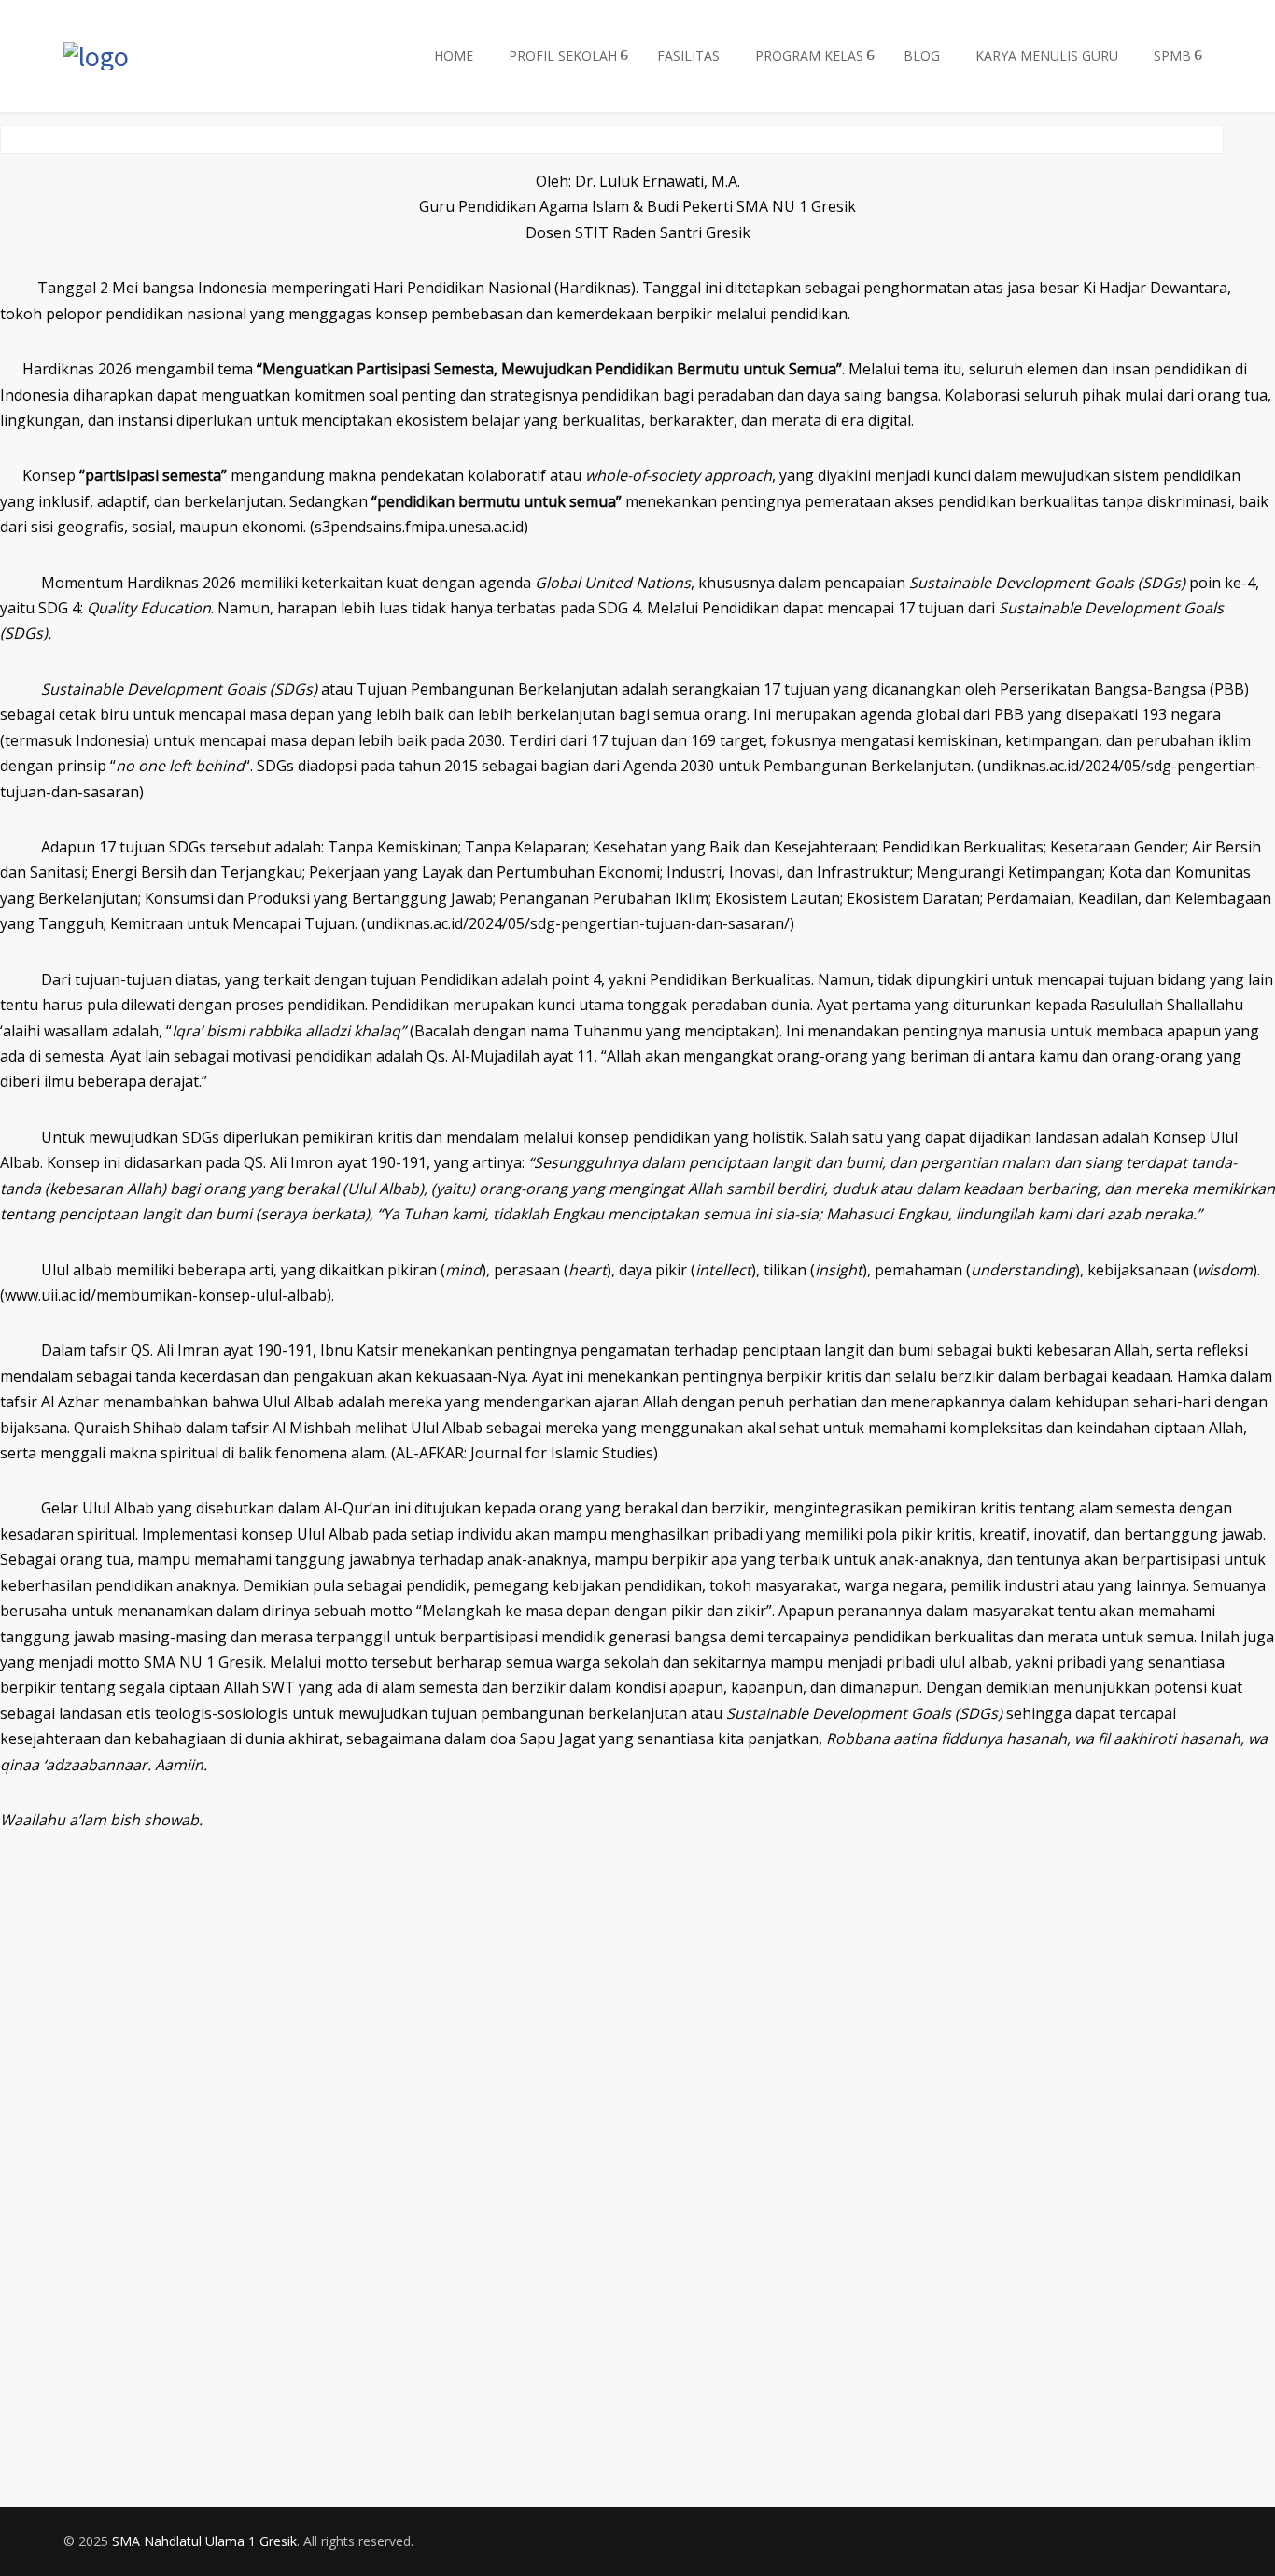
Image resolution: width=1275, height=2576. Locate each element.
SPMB (1172, 56)
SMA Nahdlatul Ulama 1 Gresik (204, 2541)
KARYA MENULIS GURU (1047, 56)
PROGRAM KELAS (809, 56)
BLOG (922, 56)
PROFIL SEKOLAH (563, 56)
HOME (454, 56)
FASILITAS (688, 56)
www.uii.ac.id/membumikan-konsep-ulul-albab (166, 1295)
